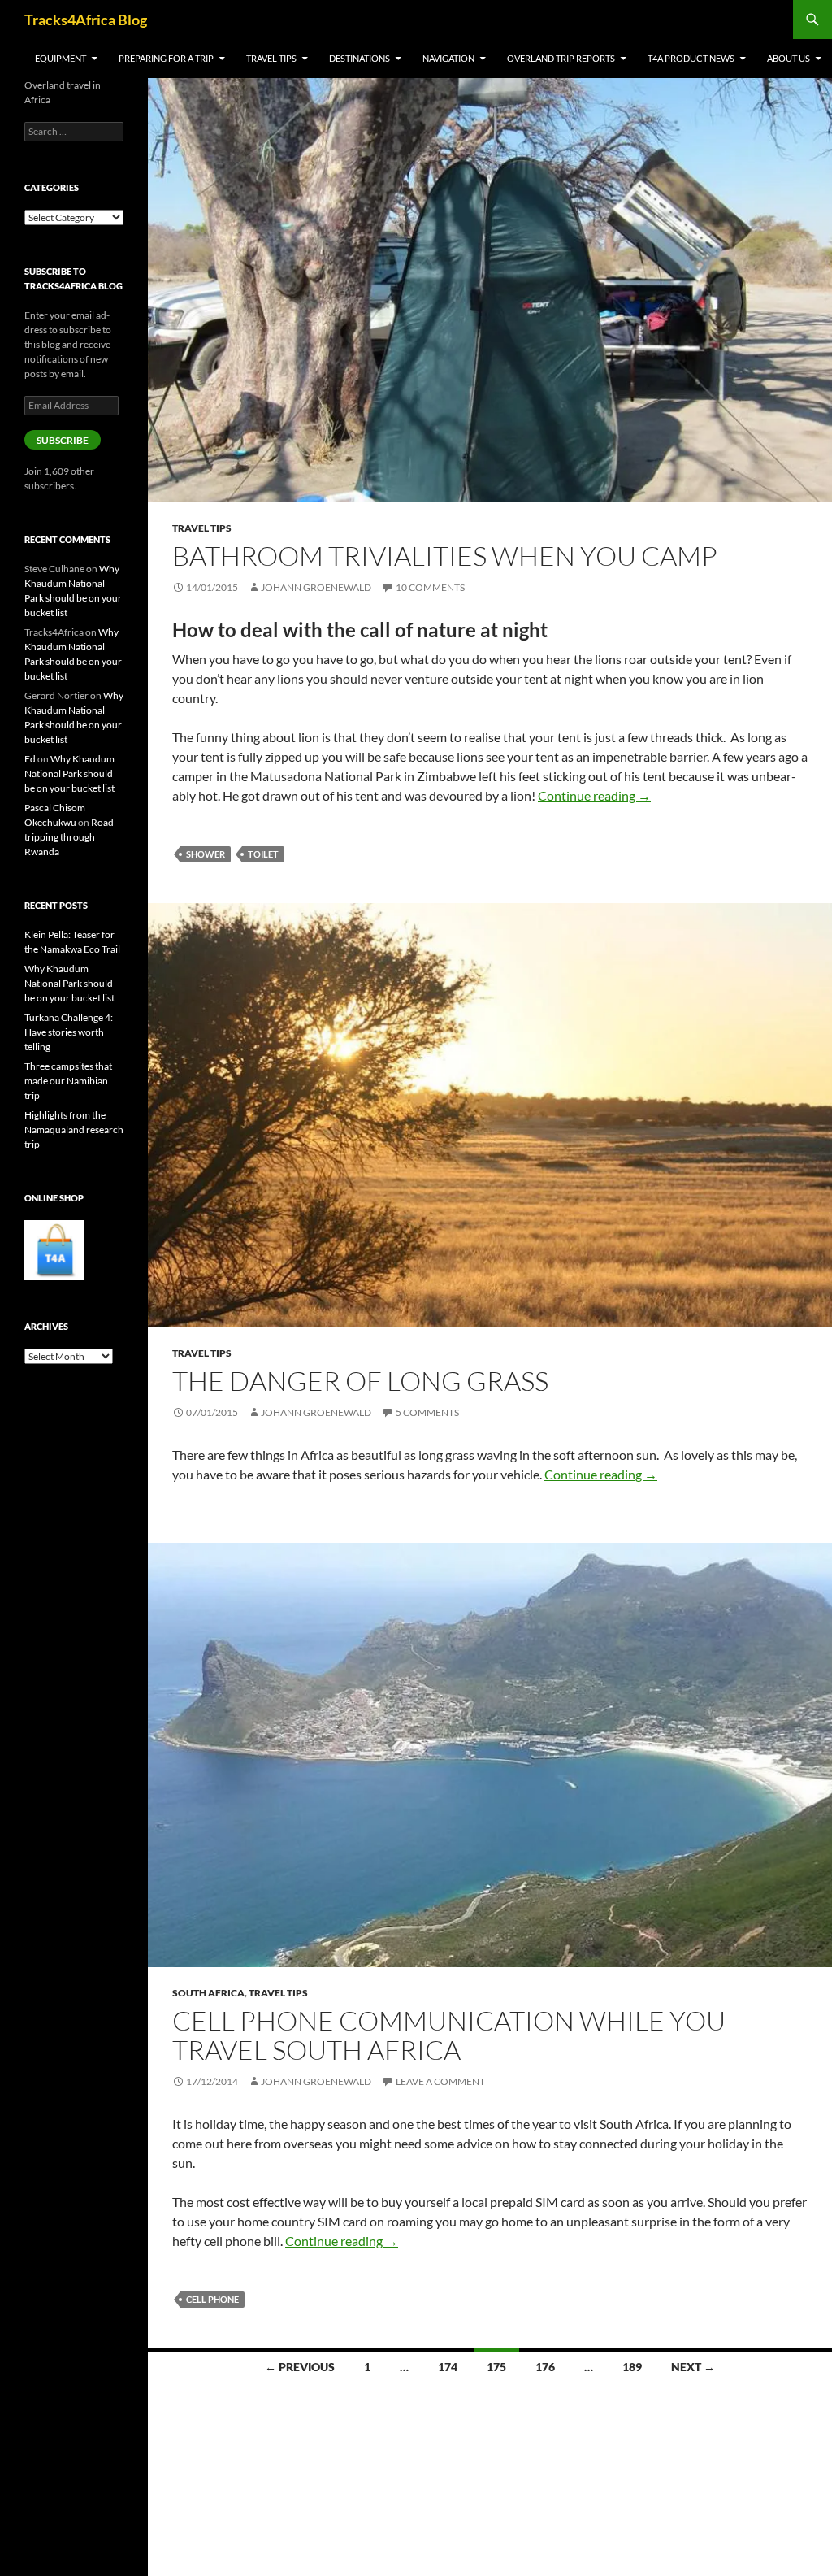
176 (545, 2367)
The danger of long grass (365, 1381)
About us (789, 58)
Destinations (360, 58)
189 (632, 2367)
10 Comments (430, 587)
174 (448, 2367)
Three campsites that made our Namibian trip (68, 1081)
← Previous (300, 2367)
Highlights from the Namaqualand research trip (74, 1129)
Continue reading (594, 795)
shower (206, 854)
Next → (693, 2367)
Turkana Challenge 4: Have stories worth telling (69, 1032)
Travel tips (271, 58)
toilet (263, 854)
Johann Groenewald (316, 587)
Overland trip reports (561, 58)
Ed (30, 759)
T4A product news (691, 58)
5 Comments (427, 1412)
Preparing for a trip (166, 58)
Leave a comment (440, 2081)
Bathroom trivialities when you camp (445, 556)
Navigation (448, 58)
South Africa (208, 1993)
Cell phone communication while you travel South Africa (449, 2035)
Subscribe (63, 440)
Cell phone (212, 2299)
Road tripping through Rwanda (69, 837)
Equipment (61, 58)
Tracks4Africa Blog (86, 20)
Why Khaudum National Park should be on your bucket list (69, 773)
